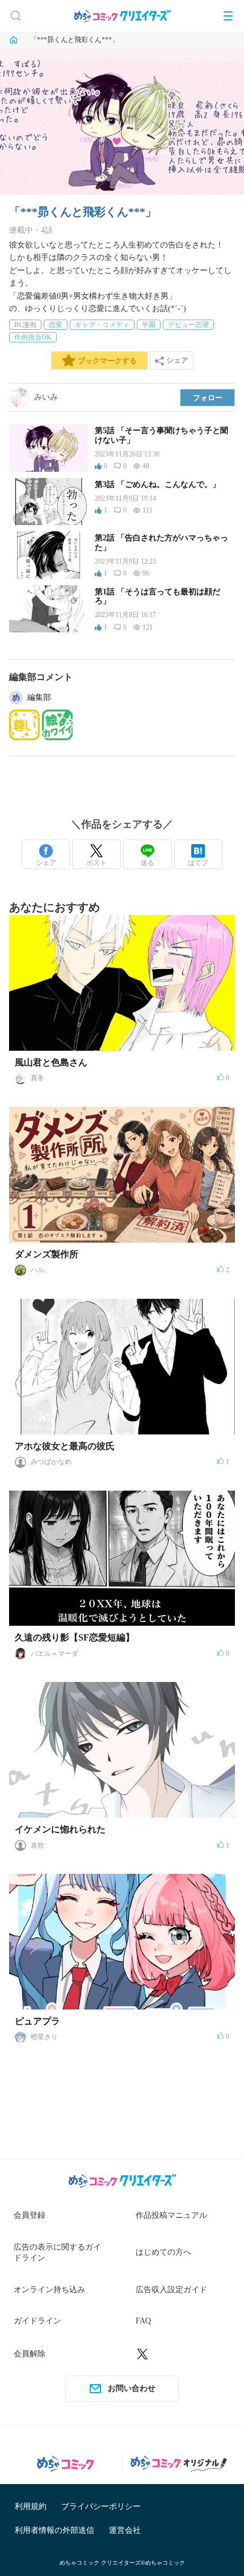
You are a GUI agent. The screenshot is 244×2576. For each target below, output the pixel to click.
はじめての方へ (163, 2252)
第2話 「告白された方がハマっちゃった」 (161, 543)
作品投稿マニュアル (171, 2215)
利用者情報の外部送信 (54, 2530)
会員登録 (30, 2215)
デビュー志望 (188, 325)
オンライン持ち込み (49, 2290)
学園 (149, 325)
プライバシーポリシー (101, 2506)
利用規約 (31, 2506)
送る (148, 863)
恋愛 (56, 325)
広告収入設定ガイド (171, 2290)
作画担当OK (33, 337)
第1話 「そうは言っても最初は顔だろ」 (157, 597)
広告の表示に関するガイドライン (57, 2253)
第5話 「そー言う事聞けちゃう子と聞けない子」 (161, 435)
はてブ (198, 863)
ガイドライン (37, 2321)
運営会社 (125, 2530)
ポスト (96, 863)
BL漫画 (25, 325)
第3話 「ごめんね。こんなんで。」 (157, 484)
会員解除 (30, 2354)
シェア (46, 863)
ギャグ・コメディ (102, 325)
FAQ (143, 2321)
